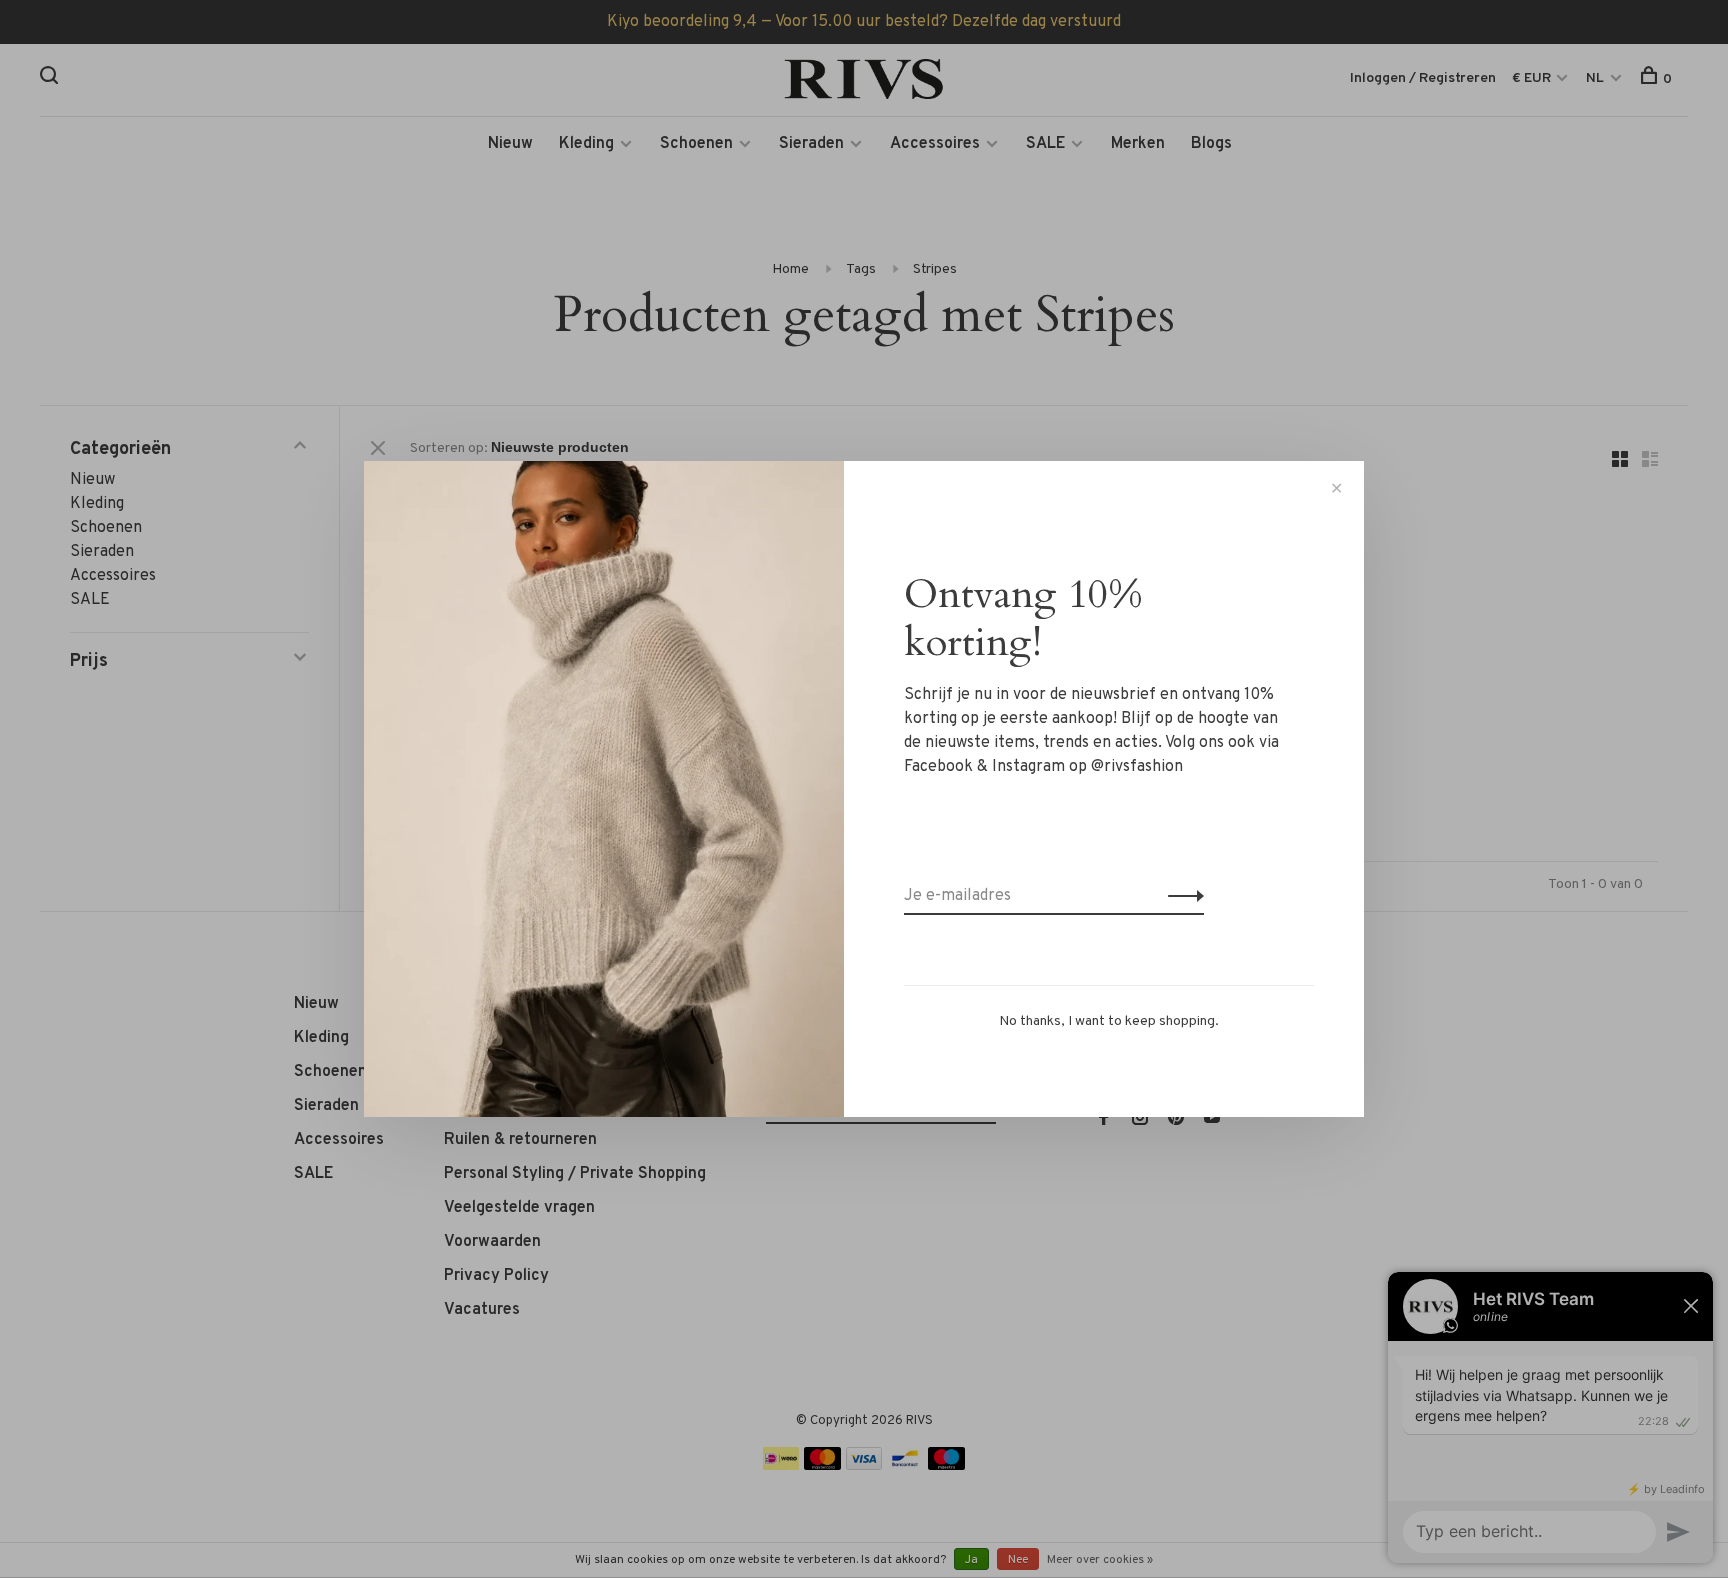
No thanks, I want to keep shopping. (1109, 1021)
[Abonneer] (1180, 896)
